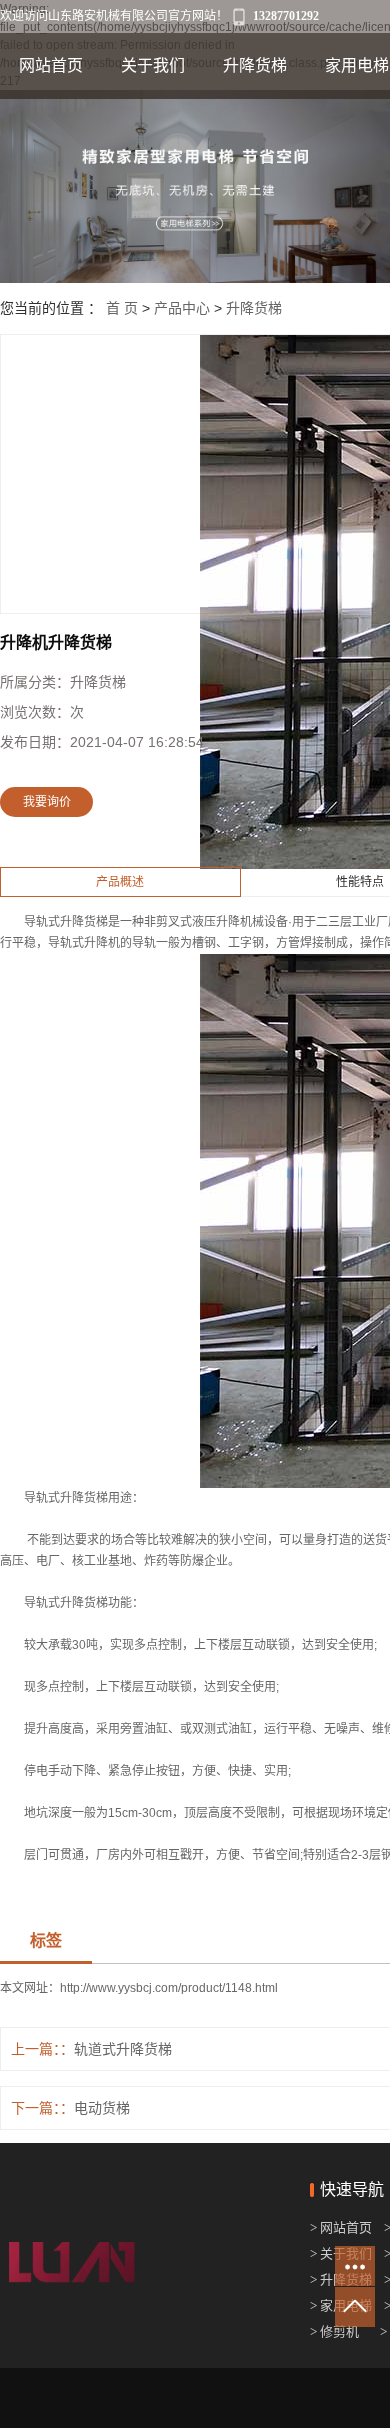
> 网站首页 (342, 2227)
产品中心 (182, 308)
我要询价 (47, 802)
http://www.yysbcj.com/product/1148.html (169, 1988)
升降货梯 (255, 65)
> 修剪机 (334, 2331)
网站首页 (51, 65)
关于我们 (153, 65)
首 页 (122, 308)
